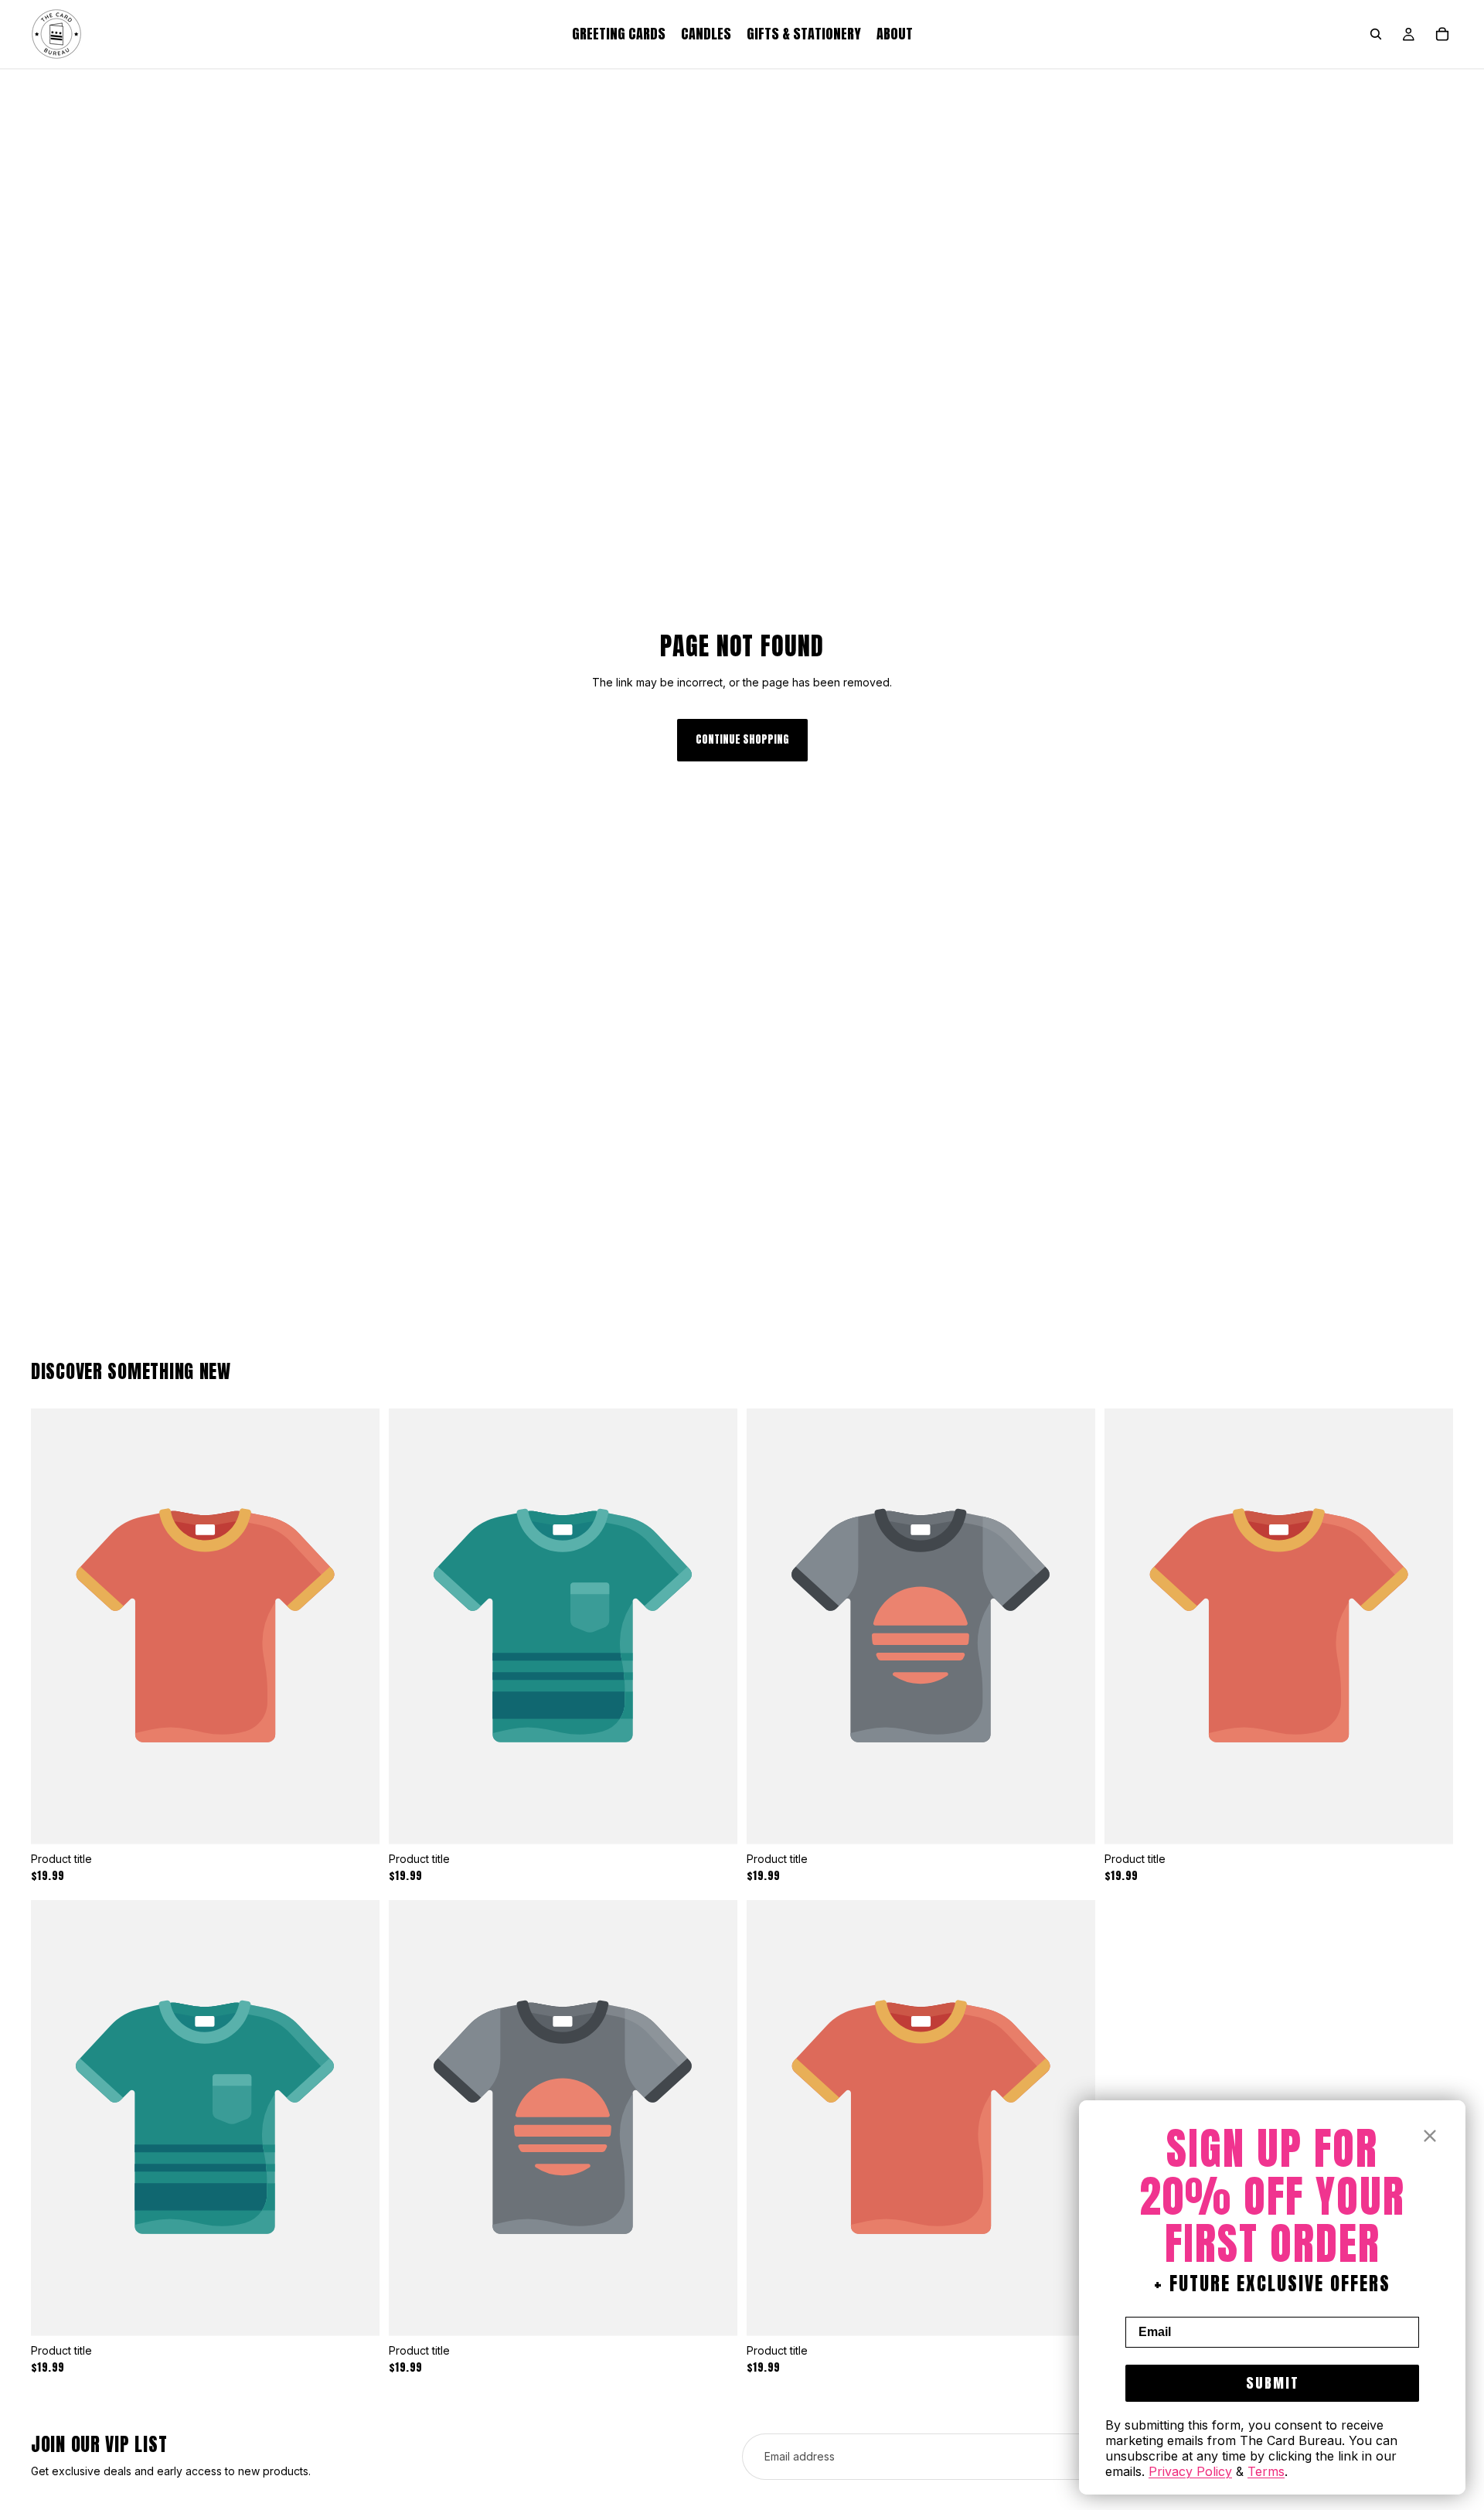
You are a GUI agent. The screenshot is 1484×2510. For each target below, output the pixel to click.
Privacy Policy (1190, 2471)
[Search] (1376, 34)
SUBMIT (1273, 2383)
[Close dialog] (1430, 2136)
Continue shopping (742, 739)
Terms (1266, 2471)
